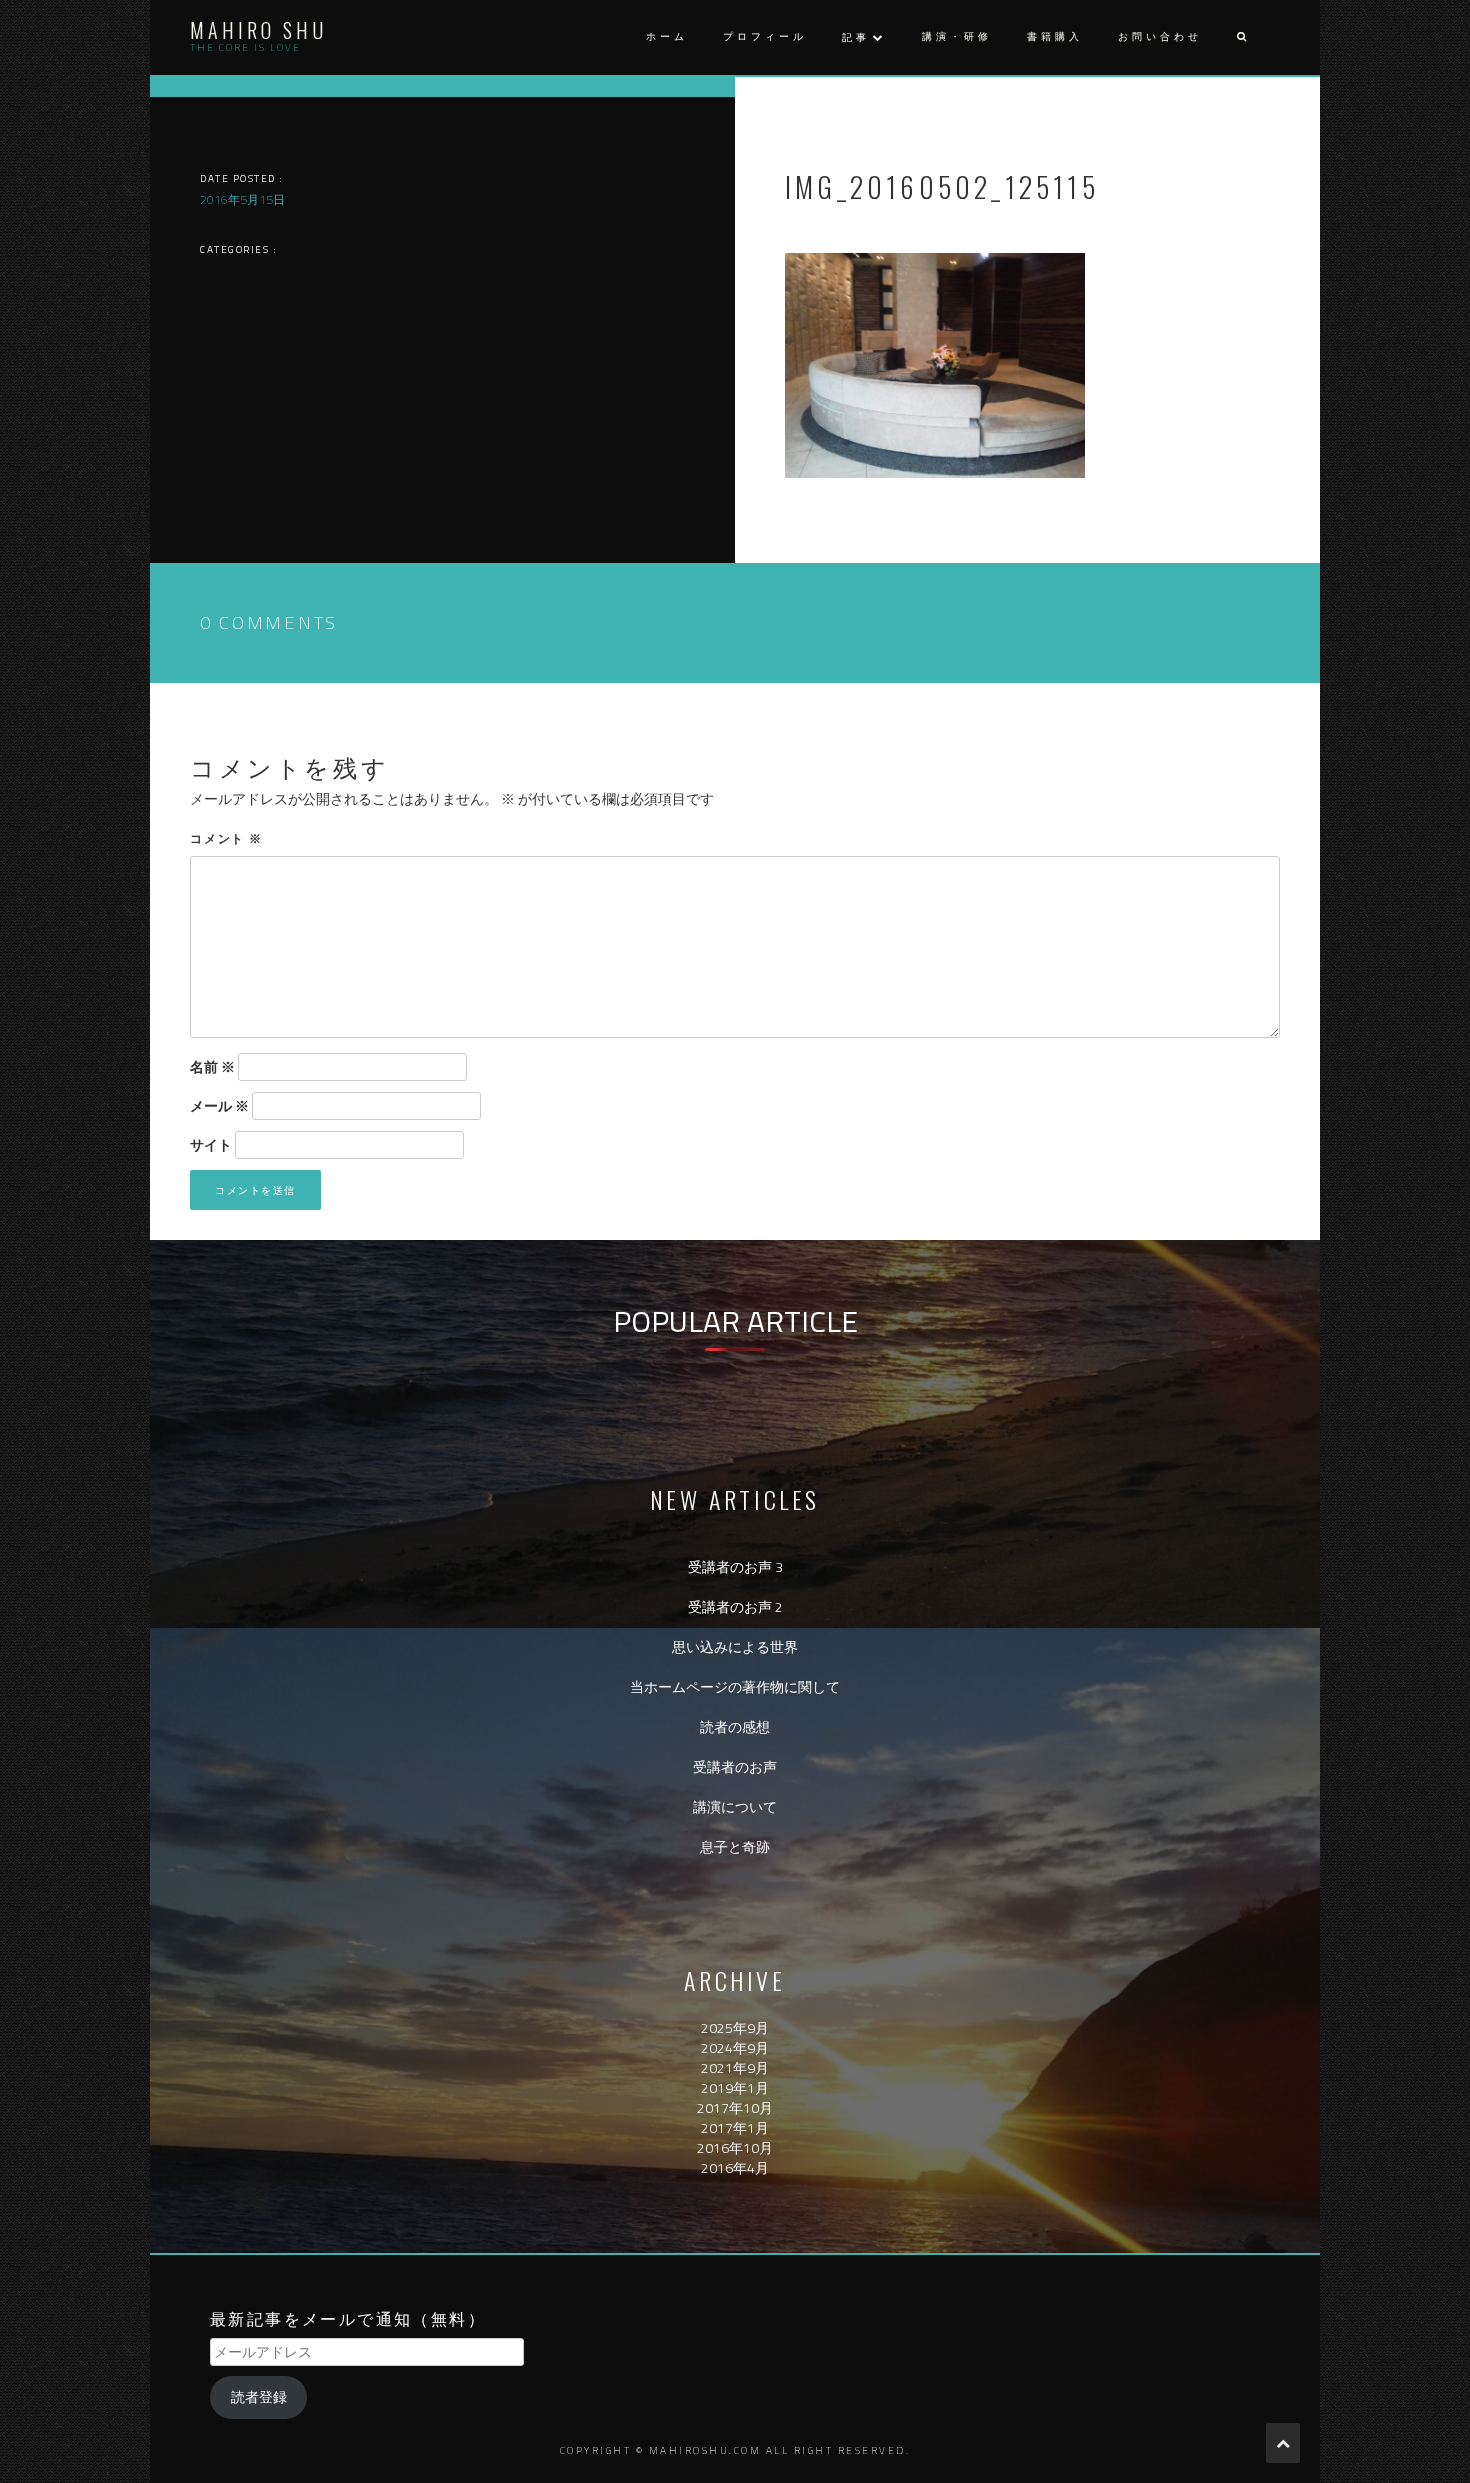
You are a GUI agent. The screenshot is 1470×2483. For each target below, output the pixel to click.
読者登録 (259, 2396)
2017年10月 (735, 2107)
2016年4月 (735, 2167)
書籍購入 (1055, 36)
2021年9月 (735, 2067)
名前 (212, 1067)
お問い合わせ (1160, 36)
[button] (1241, 37)
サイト (211, 1145)
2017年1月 (735, 2127)
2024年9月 (735, 2047)
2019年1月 (735, 2087)
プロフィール (765, 36)
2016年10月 (735, 2147)
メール (219, 1106)
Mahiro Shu (258, 30)
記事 (856, 37)
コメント (226, 837)
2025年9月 (735, 2027)
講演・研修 (957, 36)
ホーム (667, 36)
